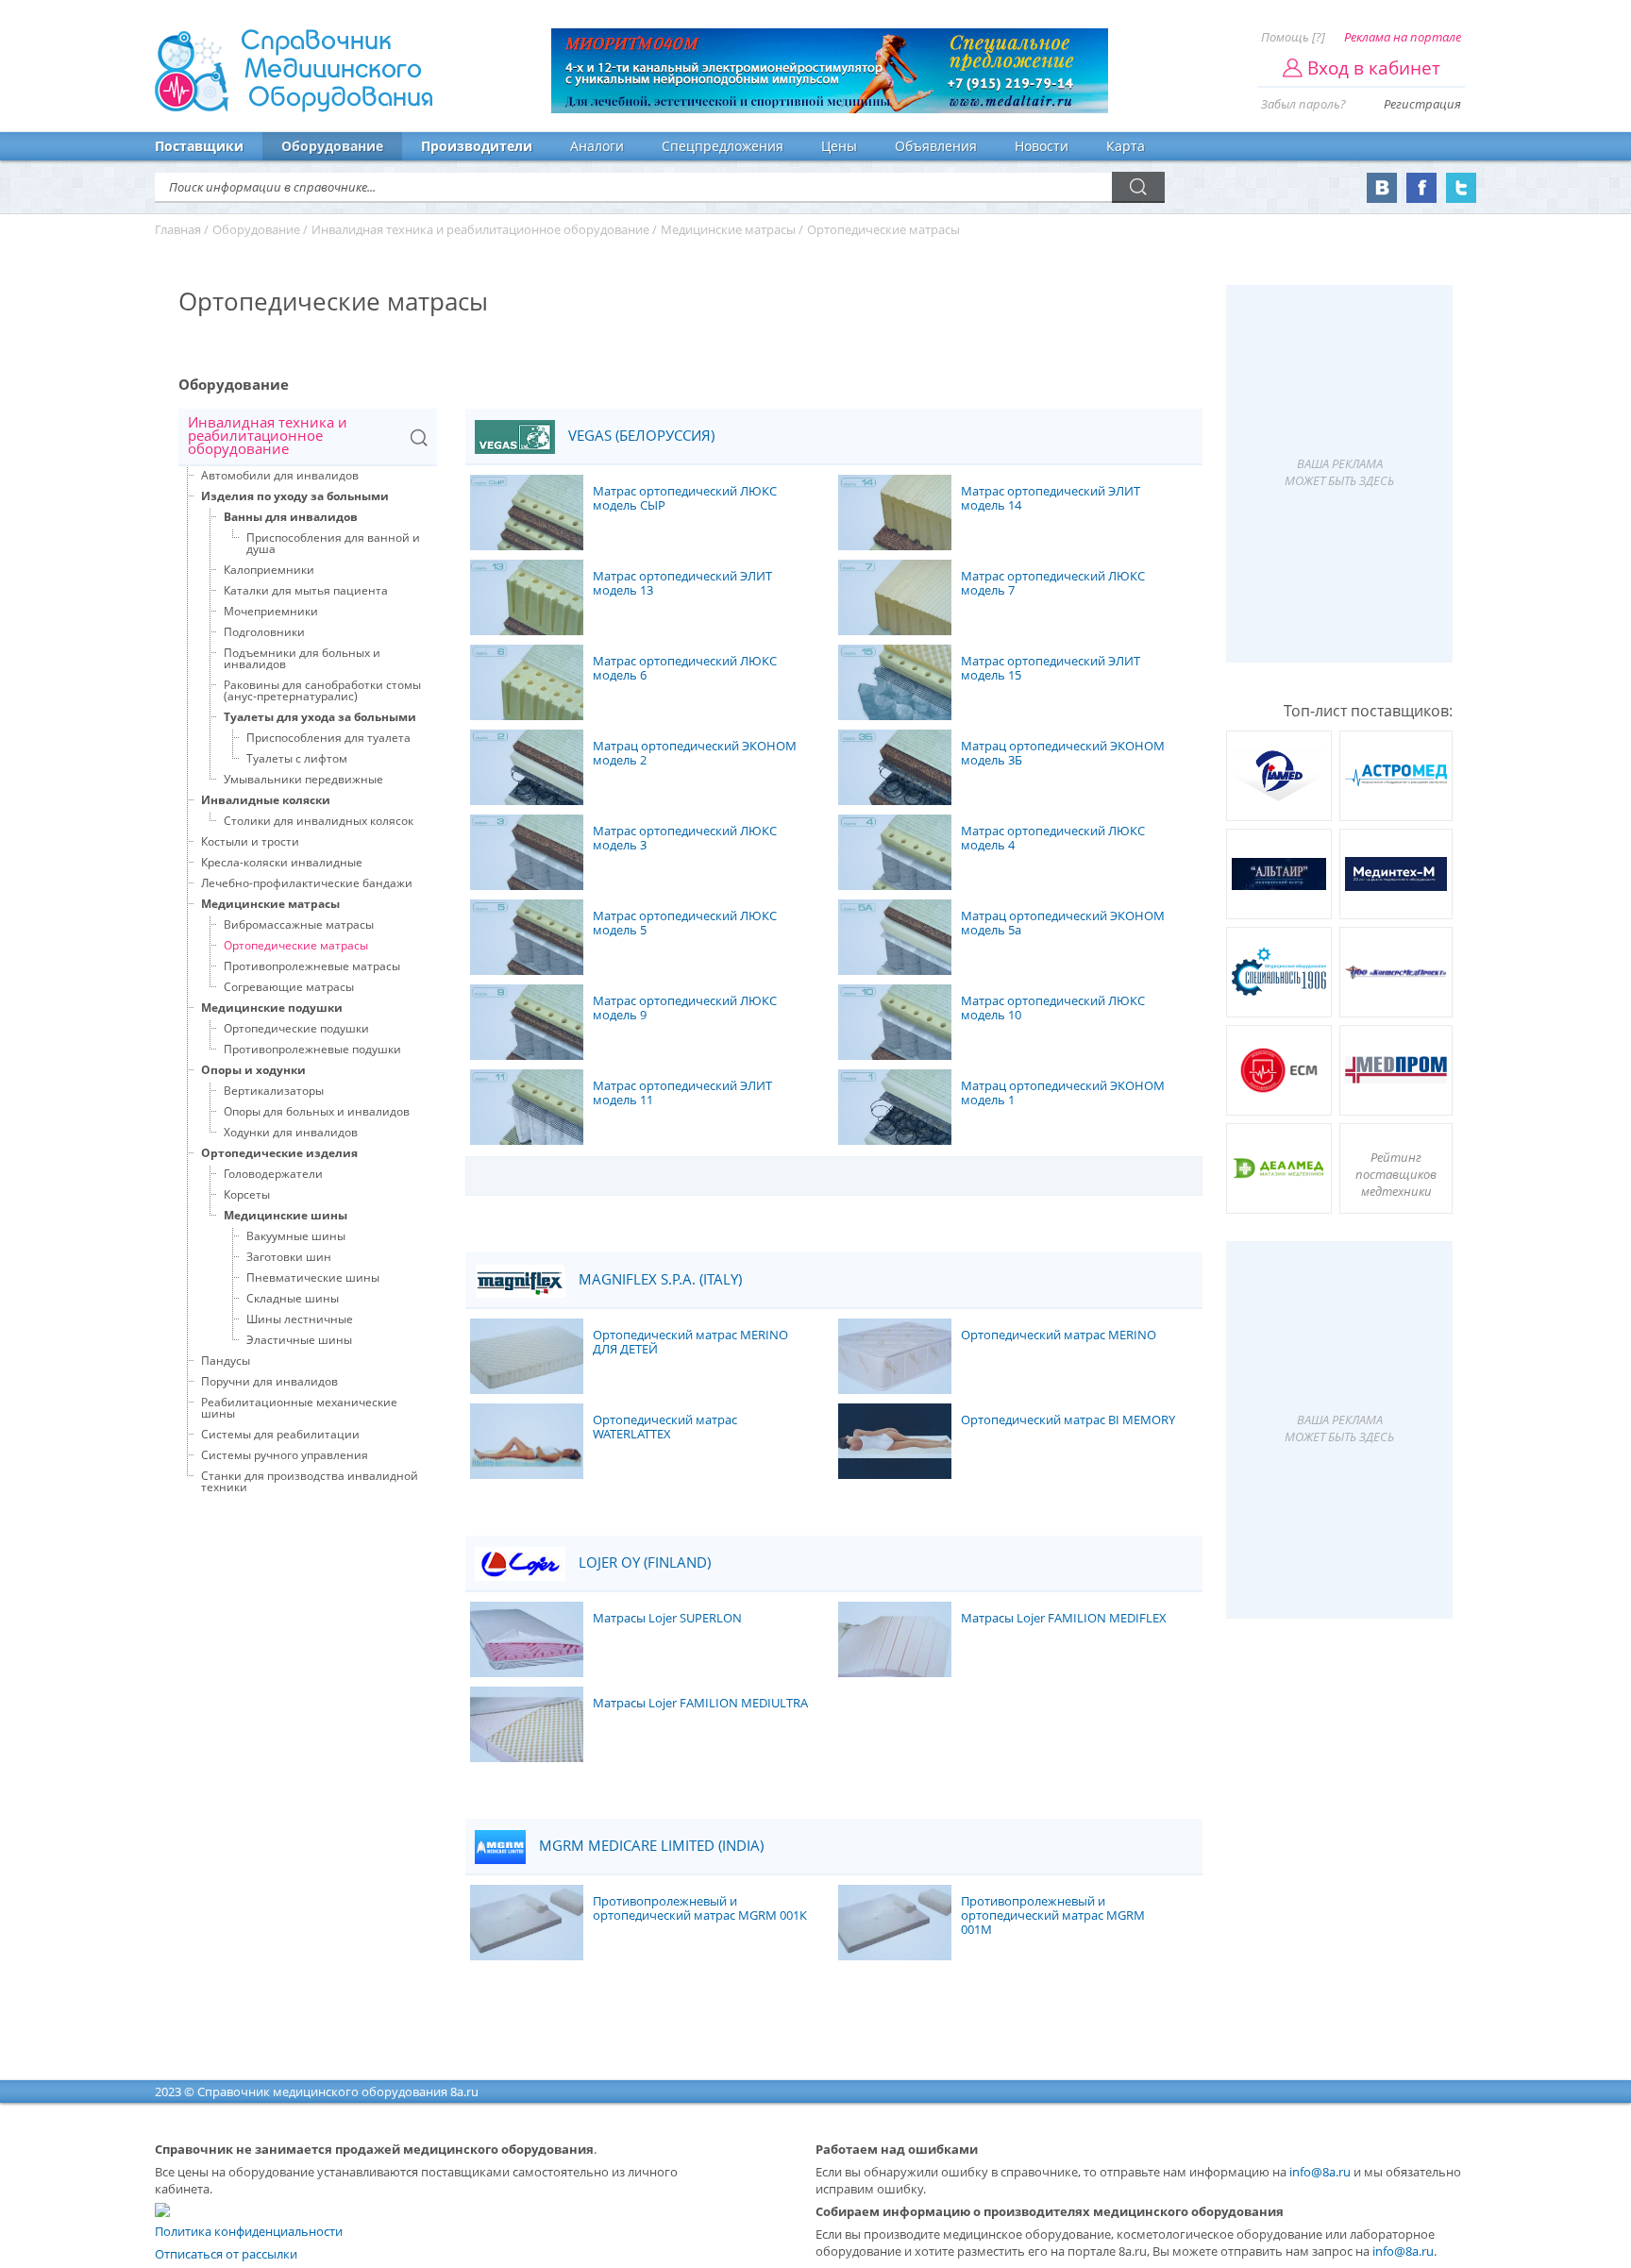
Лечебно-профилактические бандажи (307, 883)
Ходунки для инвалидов (291, 1132)
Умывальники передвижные (303, 779)
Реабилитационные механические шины (299, 1408)
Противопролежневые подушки (312, 1049)
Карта (1126, 146)
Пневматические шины (313, 1277)
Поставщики (199, 146)
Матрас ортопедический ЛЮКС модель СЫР (685, 499)
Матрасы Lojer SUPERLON (667, 1619)
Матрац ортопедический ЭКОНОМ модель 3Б (1063, 754)
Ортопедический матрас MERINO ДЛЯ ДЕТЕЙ (690, 1343)
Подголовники (264, 632)
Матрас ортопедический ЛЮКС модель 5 (685, 924)
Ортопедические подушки (296, 1028)
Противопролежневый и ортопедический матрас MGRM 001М (1053, 1916)
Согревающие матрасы (289, 987)
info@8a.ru (1320, 2172)
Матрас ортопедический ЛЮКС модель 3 (685, 839)
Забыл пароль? (1303, 104)
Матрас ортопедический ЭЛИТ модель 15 (1051, 669)
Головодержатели (273, 1174)
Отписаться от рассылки (226, 2254)
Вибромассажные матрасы (299, 924)
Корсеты (247, 1194)
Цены (839, 146)
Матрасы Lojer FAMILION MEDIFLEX (1064, 1619)
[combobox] (308, 437)
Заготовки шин (289, 1257)
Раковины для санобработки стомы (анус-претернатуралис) (322, 690)
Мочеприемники (271, 611)
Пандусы (226, 1361)
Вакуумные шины (296, 1236)
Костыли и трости (250, 841)
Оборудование (332, 146)
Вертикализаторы (274, 1091)
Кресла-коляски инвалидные (282, 862)
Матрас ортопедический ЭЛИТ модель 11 (682, 1093)
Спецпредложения (723, 146)
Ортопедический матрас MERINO (1059, 1336)
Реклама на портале (1403, 37)
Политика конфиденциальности (249, 2231)
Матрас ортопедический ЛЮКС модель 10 (1053, 1008)
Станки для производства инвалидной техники (310, 1481)
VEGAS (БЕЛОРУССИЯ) (639, 436)
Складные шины (293, 1298)
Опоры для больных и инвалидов (317, 1111)
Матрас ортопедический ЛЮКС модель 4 (1053, 839)
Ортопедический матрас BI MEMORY (1068, 1420)
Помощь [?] (1293, 37)
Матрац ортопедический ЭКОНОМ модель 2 (695, 754)
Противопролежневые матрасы (312, 966)
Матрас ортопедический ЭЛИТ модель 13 (682, 584)
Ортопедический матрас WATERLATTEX (665, 1428)
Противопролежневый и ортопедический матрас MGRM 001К (700, 1909)
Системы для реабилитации (280, 1434)
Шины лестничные (300, 1319)
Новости (1042, 146)
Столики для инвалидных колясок (319, 821)
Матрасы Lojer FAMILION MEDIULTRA (700, 1704)
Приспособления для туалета (328, 738)
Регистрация (1422, 104)
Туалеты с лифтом (297, 758)
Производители (477, 146)
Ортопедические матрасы (296, 945)
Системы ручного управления (285, 1455)
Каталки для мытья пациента (306, 590)
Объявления (936, 146)
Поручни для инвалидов (269, 1381)
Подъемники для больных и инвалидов (302, 658)
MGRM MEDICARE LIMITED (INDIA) (649, 1846)
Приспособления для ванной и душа (333, 543)
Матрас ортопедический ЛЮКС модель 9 (685, 1008)
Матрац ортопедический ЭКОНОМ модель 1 (1063, 1093)
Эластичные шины (299, 1340)
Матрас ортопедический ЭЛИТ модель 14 (1051, 499)
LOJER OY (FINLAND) (643, 1562)
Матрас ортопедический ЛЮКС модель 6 (685, 669)
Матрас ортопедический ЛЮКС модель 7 (1053, 584)
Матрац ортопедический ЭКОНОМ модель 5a (1063, 924)
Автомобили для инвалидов (280, 475)
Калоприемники (269, 570)
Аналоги (597, 146)
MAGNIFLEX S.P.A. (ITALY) (658, 1279)
